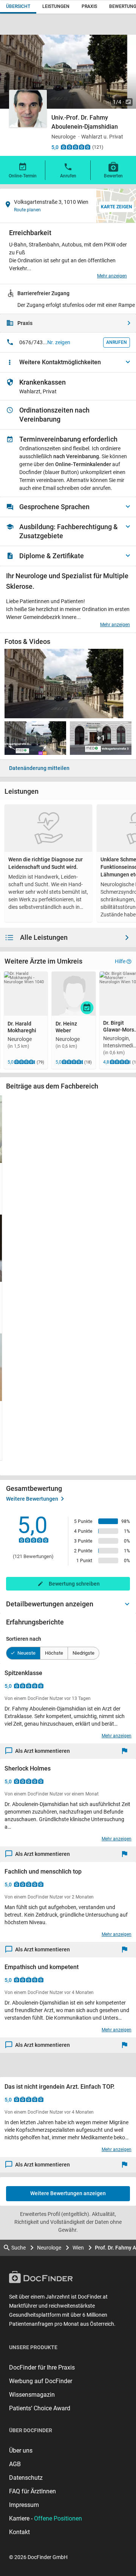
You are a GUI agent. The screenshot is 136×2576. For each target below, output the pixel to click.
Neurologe (49, 2248)
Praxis (89, 6)
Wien (78, 2248)
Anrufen (68, 176)
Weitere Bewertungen (32, 1499)
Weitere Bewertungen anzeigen (68, 2193)
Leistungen (56, 6)
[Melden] (126, 1751)
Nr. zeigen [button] (59, 342)
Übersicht (18, 6)
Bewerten (113, 176)
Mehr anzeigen (112, 276)
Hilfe (120, 961)
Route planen (27, 210)
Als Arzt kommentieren (42, 1751)
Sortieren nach (24, 1639)
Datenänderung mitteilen (39, 768)
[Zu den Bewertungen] (76, 147)
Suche (19, 2248)
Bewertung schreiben (74, 1584)
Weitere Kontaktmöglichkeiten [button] (60, 362)
